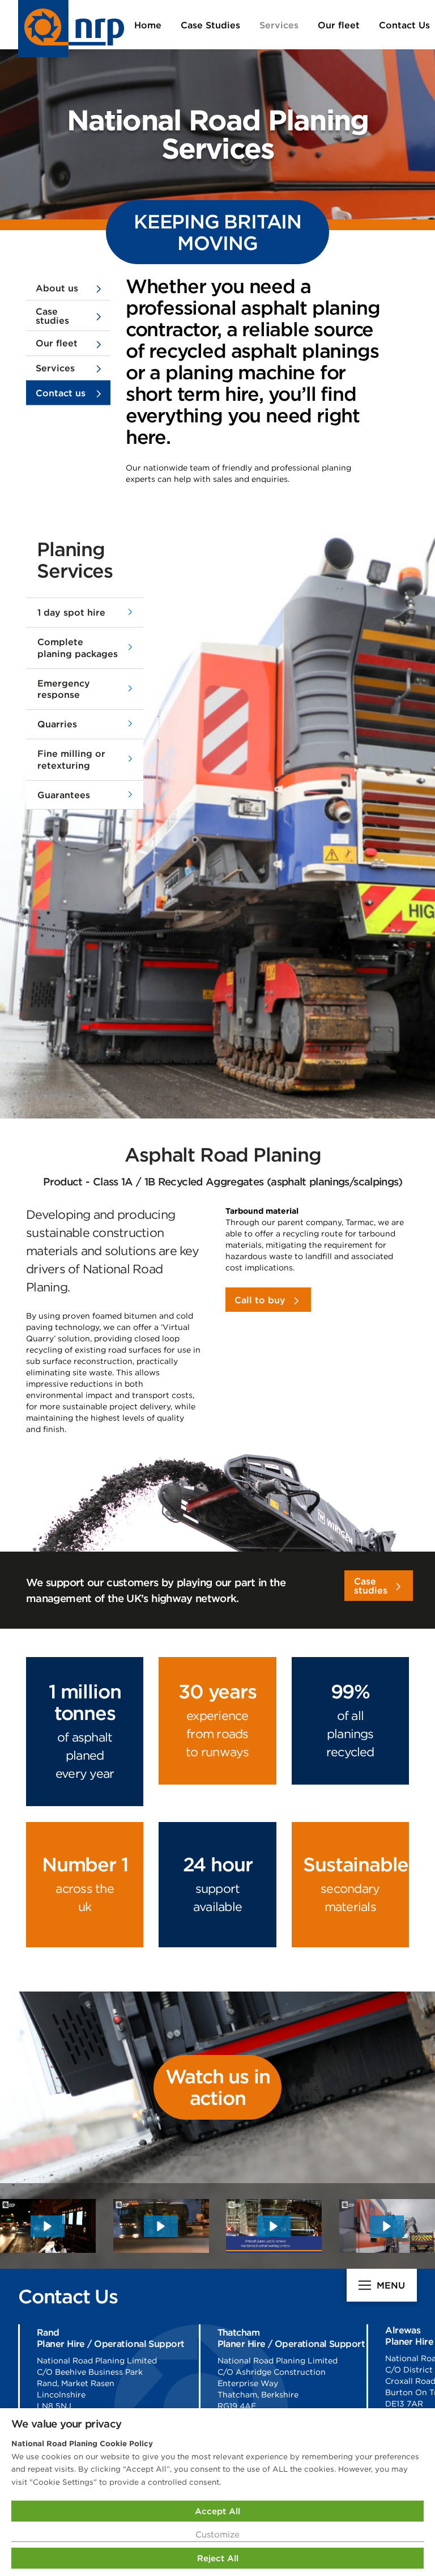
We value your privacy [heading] (66, 2424)
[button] (85, 613)
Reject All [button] (218, 2558)
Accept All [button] (217, 2511)
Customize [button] (217, 2534)
